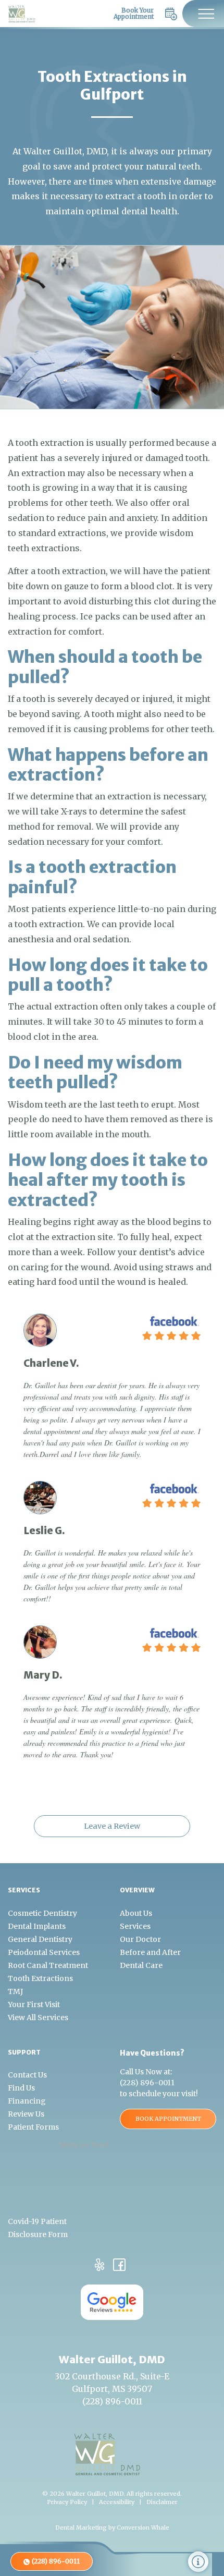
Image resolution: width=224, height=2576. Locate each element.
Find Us (21, 2088)
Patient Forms (33, 2127)
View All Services (38, 2018)
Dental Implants (37, 1926)
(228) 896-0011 (147, 2083)
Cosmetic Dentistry (42, 1913)
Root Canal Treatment (48, 1965)
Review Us (26, 2114)
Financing (27, 2101)
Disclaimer (162, 2502)
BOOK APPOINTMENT (168, 2119)
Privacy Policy (67, 2502)
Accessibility (117, 2502)
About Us (136, 1913)
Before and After (150, 1952)
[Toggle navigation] (203, 14)
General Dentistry (40, 1939)
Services (135, 1926)
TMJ (15, 1991)
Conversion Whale (143, 2528)
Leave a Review (112, 1826)
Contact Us (27, 2075)
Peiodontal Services (44, 1952)
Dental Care (141, 1965)
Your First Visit (34, 2004)
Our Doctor (140, 1939)
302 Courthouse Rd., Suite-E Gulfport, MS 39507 (112, 2383)
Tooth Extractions (40, 1978)
